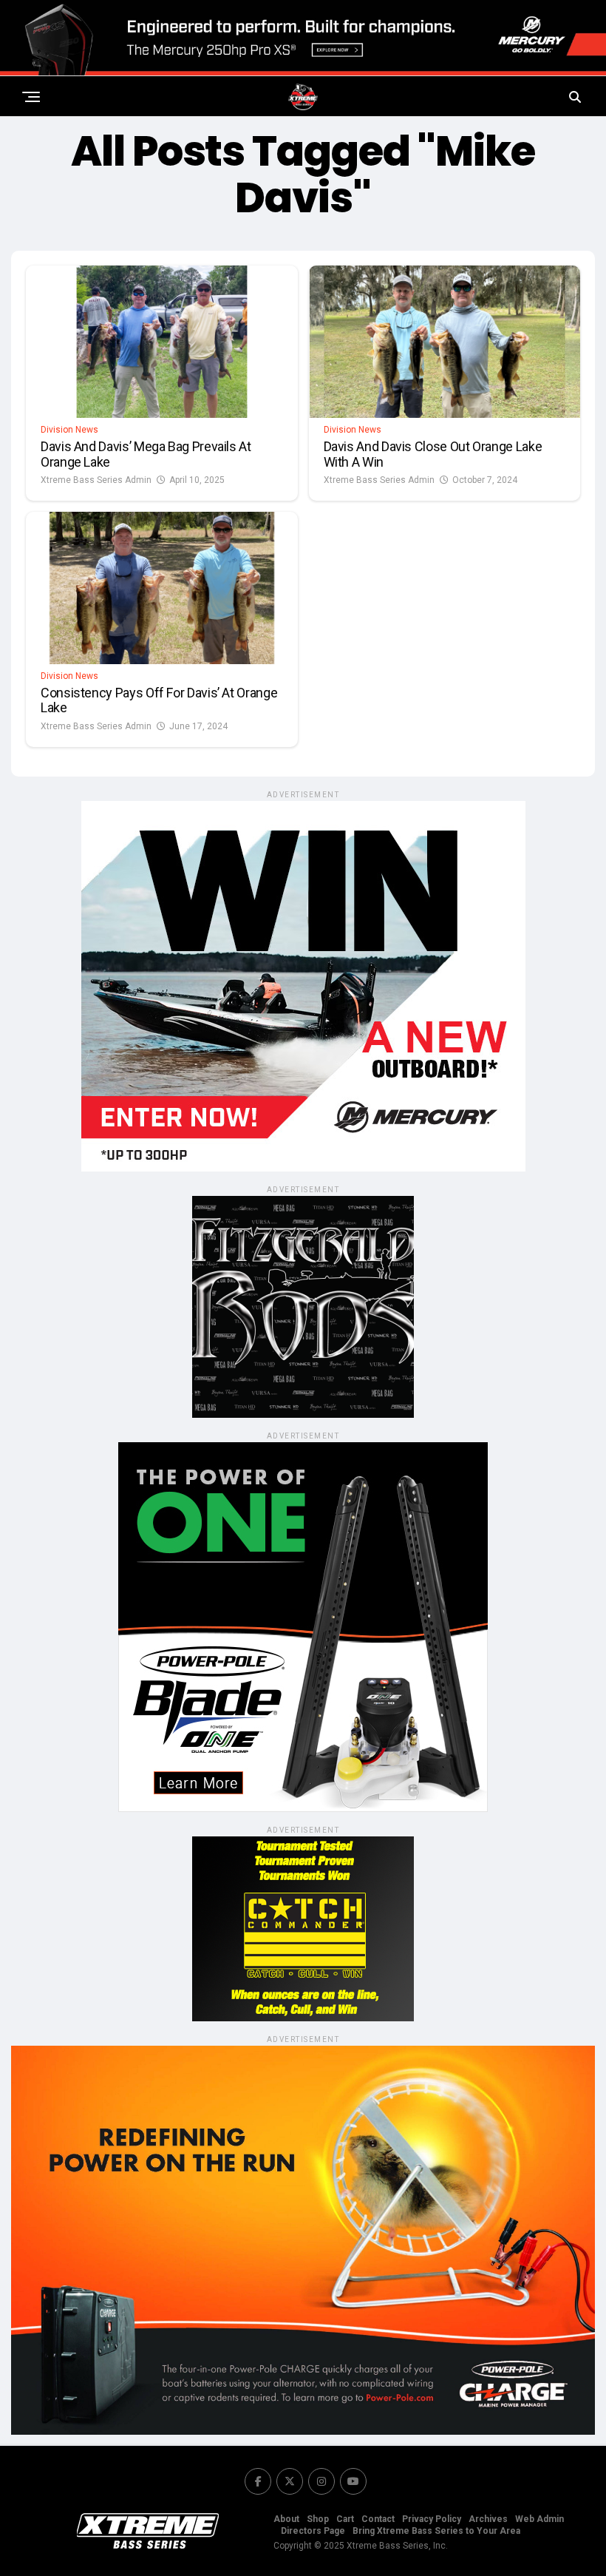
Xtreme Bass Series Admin (96, 480)
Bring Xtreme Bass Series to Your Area (436, 2531)
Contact (378, 2519)
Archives (488, 2519)
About (286, 2519)
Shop (318, 2519)
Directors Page (313, 2531)
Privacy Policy (432, 2519)
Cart (345, 2519)
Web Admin (539, 2519)
